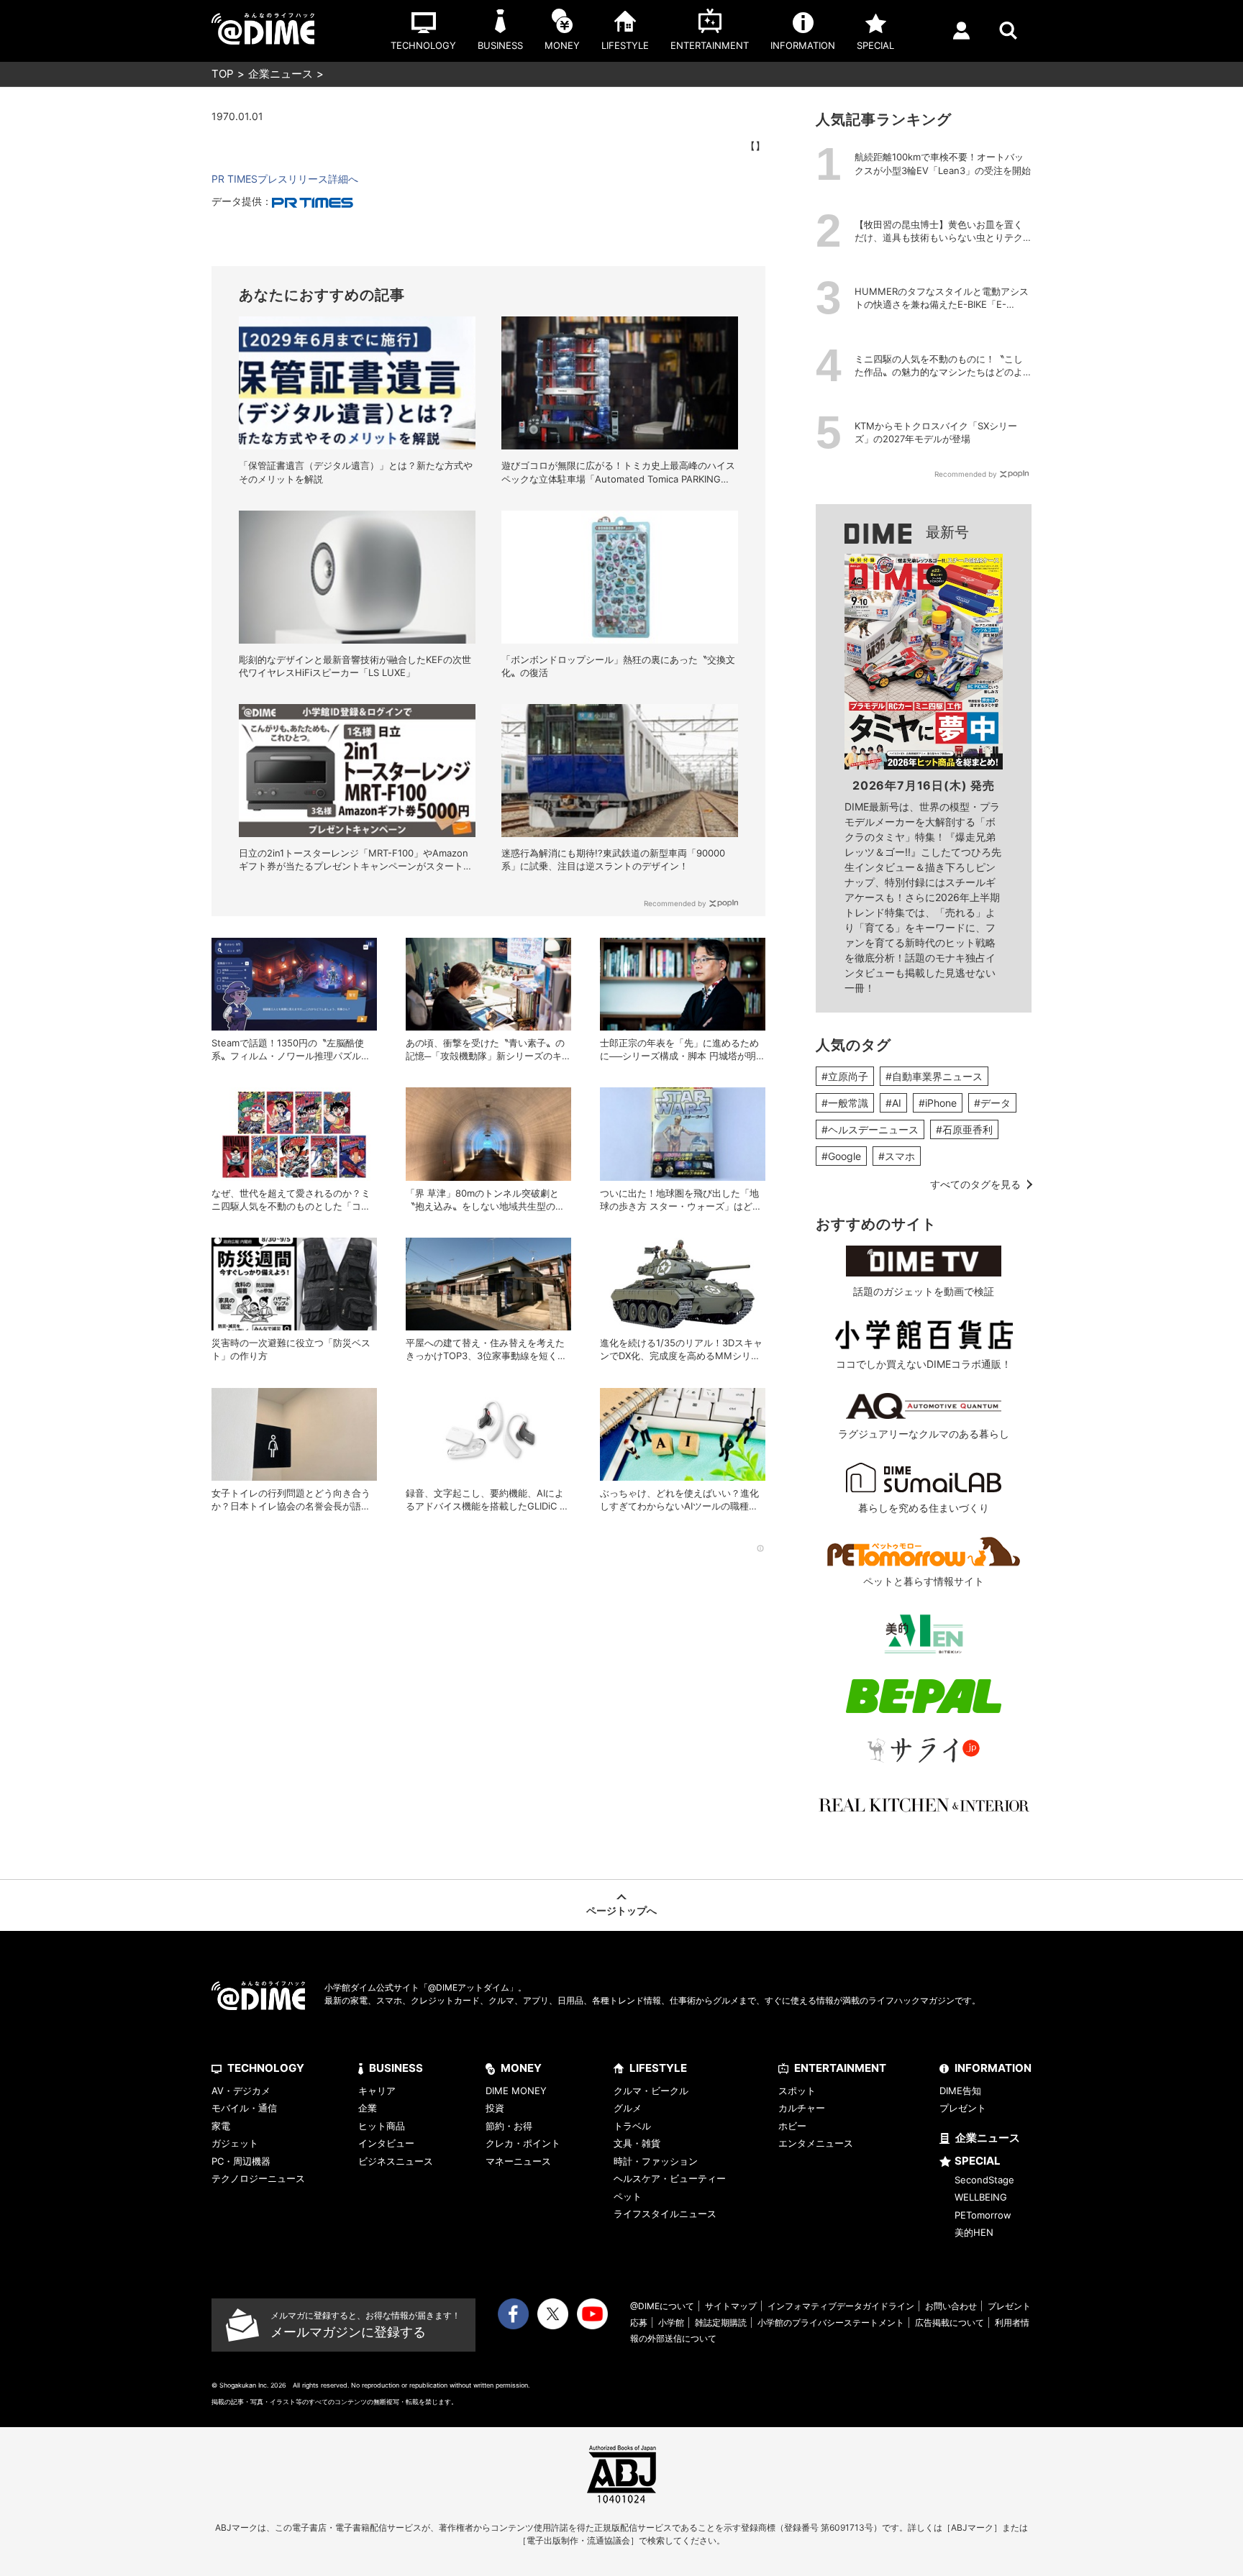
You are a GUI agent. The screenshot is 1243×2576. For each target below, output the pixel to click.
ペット (628, 2196)
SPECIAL (978, 2161)
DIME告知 (960, 2091)
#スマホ (897, 1156)
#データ (992, 1103)
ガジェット (235, 2143)
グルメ (628, 2108)
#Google (841, 1156)
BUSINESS (396, 2068)
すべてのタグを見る (975, 1184)
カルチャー (802, 2108)
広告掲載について (950, 2322)
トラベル (632, 2126)
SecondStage (984, 2180)
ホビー (792, 2126)
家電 (221, 2126)
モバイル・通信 (244, 2108)
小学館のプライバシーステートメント (831, 2322)
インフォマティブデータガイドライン (841, 2306)
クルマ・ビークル (651, 2091)
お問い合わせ (951, 2306)
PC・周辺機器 (241, 2161)
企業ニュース (281, 74)
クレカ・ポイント (523, 2143)
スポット (797, 2091)
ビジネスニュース (396, 2161)
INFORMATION (993, 2068)
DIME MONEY (516, 2091)
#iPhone (938, 1103)
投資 (495, 2108)
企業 (368, 2108)
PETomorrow (983, 2215)
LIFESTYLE (658, 2068)
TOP (223, 74)
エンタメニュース (816, 2143)
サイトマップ (731, 2306)
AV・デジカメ (241, 2091)
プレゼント (963, 2108)
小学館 (671, 2322)
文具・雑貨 (637, 2143)
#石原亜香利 (964, 1129)
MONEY (521, 2068)
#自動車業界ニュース (934, 1076)
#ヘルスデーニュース (870, 1129)
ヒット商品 (382, 2126)
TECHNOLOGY (266, 2068)
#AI (893, 1103)
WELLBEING (981, 2197)
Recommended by (675, 903)
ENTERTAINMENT (840, 2068)
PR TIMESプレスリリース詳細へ (285, 179)
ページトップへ (621, 1910)
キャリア (377, 2091)
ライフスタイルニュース (665, 2214)
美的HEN (974, 2232)
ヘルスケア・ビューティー (670, 2178)
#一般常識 (845, 1103)
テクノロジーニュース (258, 2178)
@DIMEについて (662, 2306)
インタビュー (386, 2143)
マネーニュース (518, 2161)
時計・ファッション (656, 2161)
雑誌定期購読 (721, 2322)
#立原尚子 (845, 1076)
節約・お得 (509, 2126)
